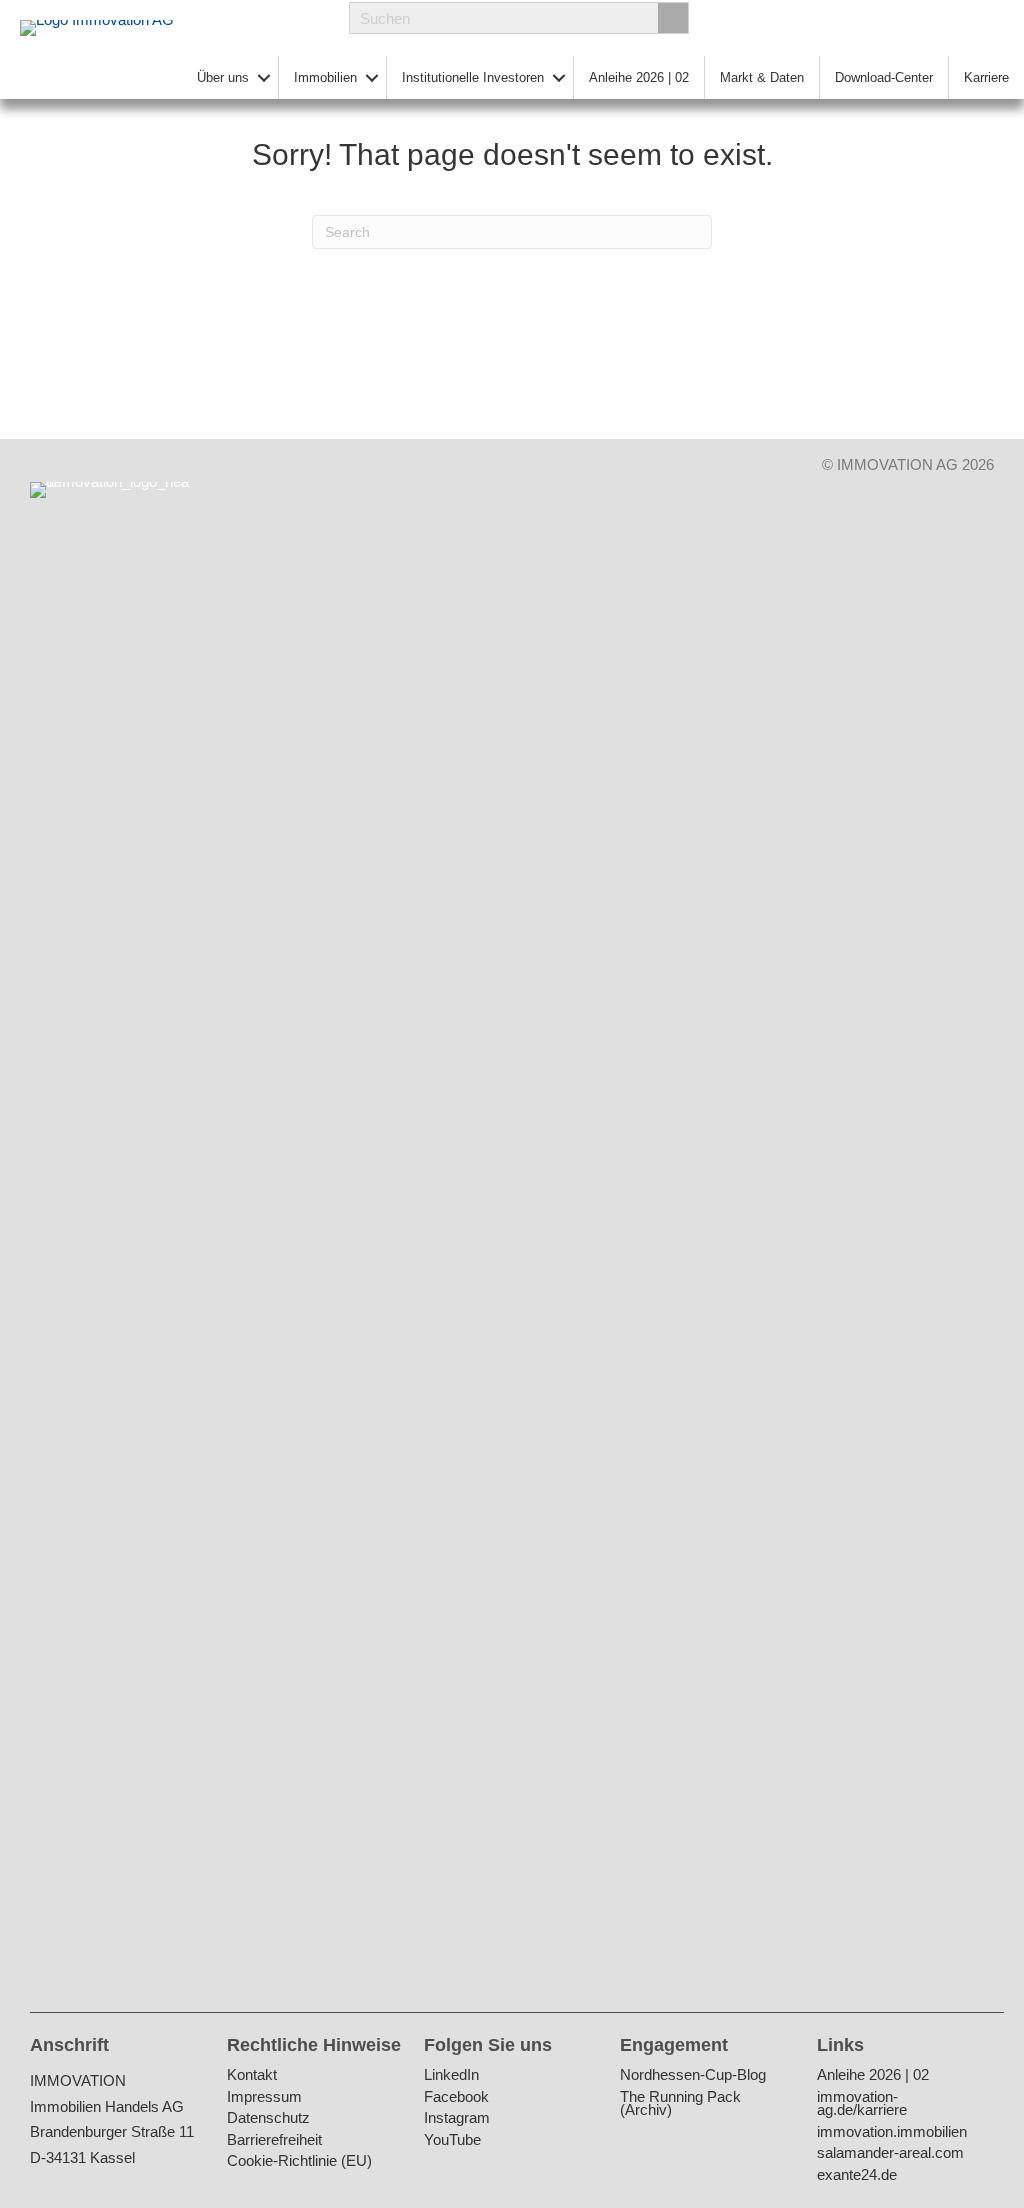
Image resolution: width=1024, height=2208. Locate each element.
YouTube (452, 2140)
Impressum (264, 2097)
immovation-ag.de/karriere (862, 2104)
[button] (263, 77)
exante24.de (857, 2175)
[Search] (673, 18)
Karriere (986, 77)
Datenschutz (268, 2118)
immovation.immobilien (892, 2132)
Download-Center (884, 77)
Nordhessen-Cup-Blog (693, 2075)
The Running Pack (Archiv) (680, 2104)
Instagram (457, 2118)
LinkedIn (451, 2075)
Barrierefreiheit (274, 2140)
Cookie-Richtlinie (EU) (299, 2161)
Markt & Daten (762, 77)
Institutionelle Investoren (473, 77)
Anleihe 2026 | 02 (639, 77)
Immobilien (325, 77)
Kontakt (252, 2075)
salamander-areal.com (890, 2153)
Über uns (223, 77)
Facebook (456, 2097)
